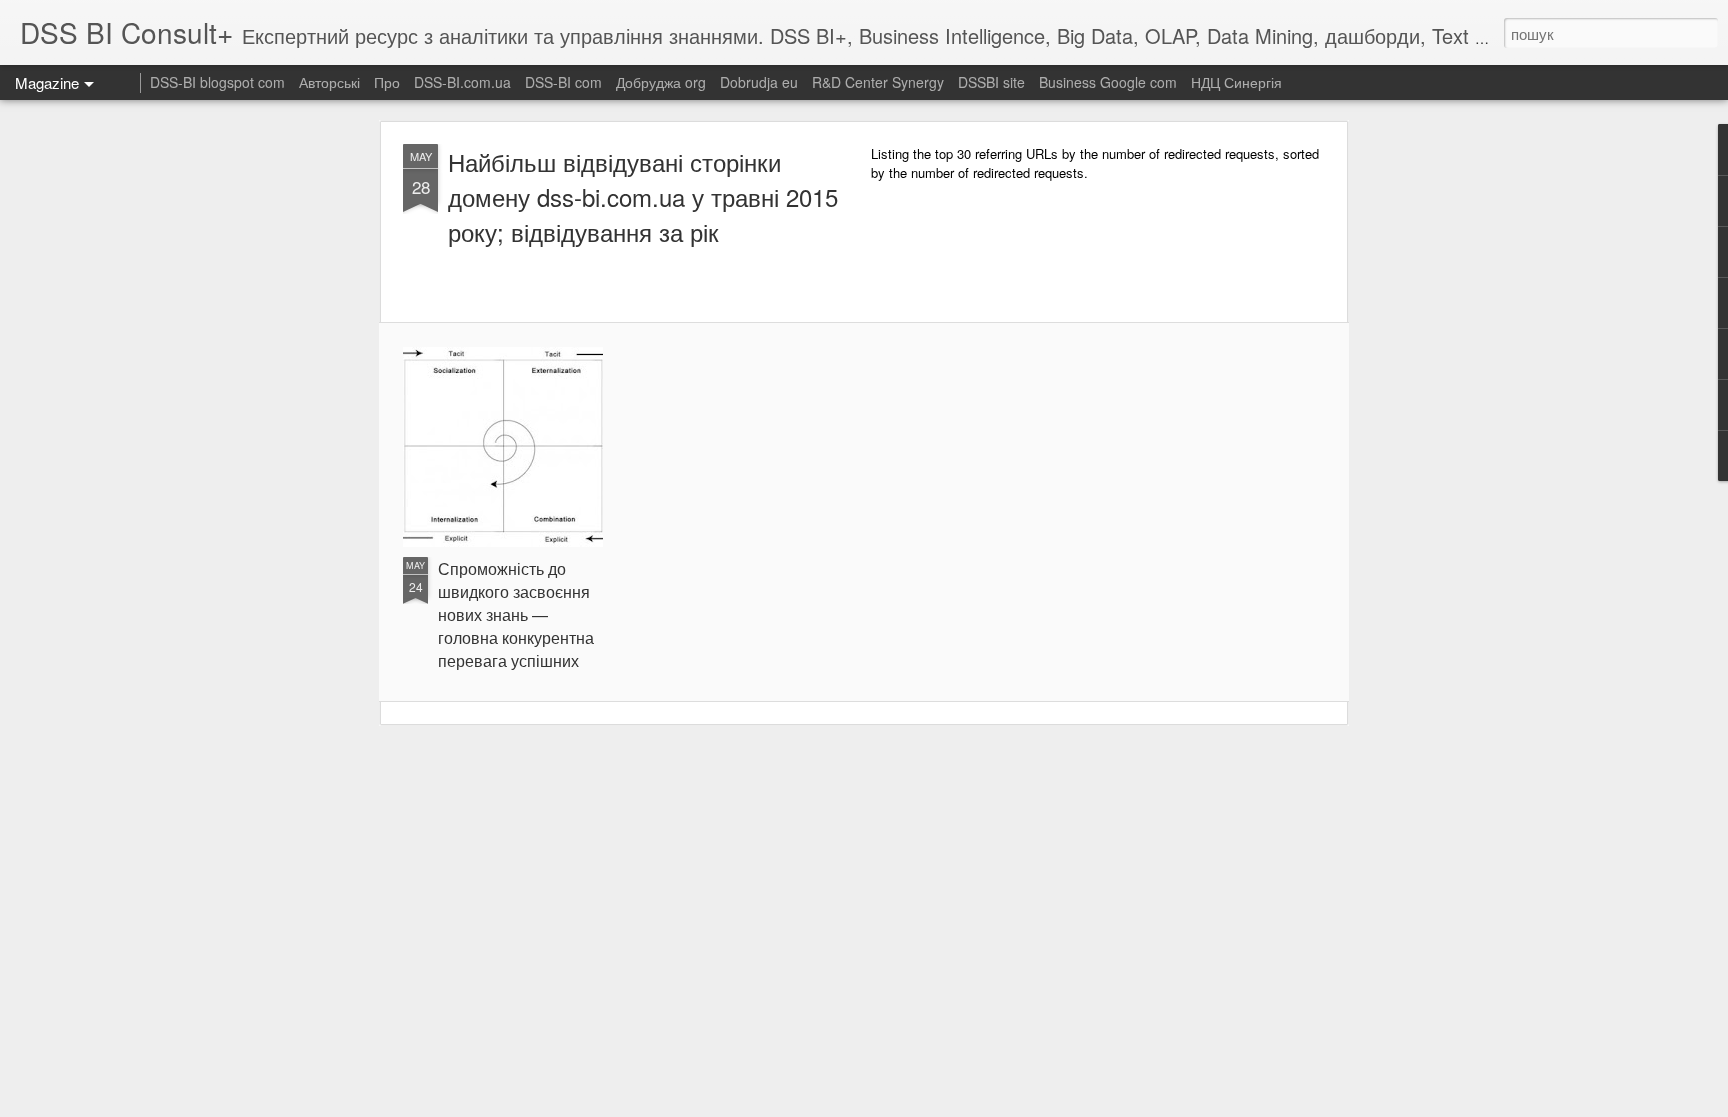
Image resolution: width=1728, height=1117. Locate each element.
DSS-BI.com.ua (462, 82)
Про (387, 82)
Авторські (329, 82)
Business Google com (1108, 82)
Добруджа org (661, 82)
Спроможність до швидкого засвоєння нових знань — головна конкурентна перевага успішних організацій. (516, 626)
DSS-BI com (563, 82)
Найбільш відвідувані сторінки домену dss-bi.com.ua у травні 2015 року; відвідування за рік (643, 196)
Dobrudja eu (759, 82)
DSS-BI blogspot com (217, 82)
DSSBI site (991, 82)
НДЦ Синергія (1236, 82)
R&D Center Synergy (878, 82)
